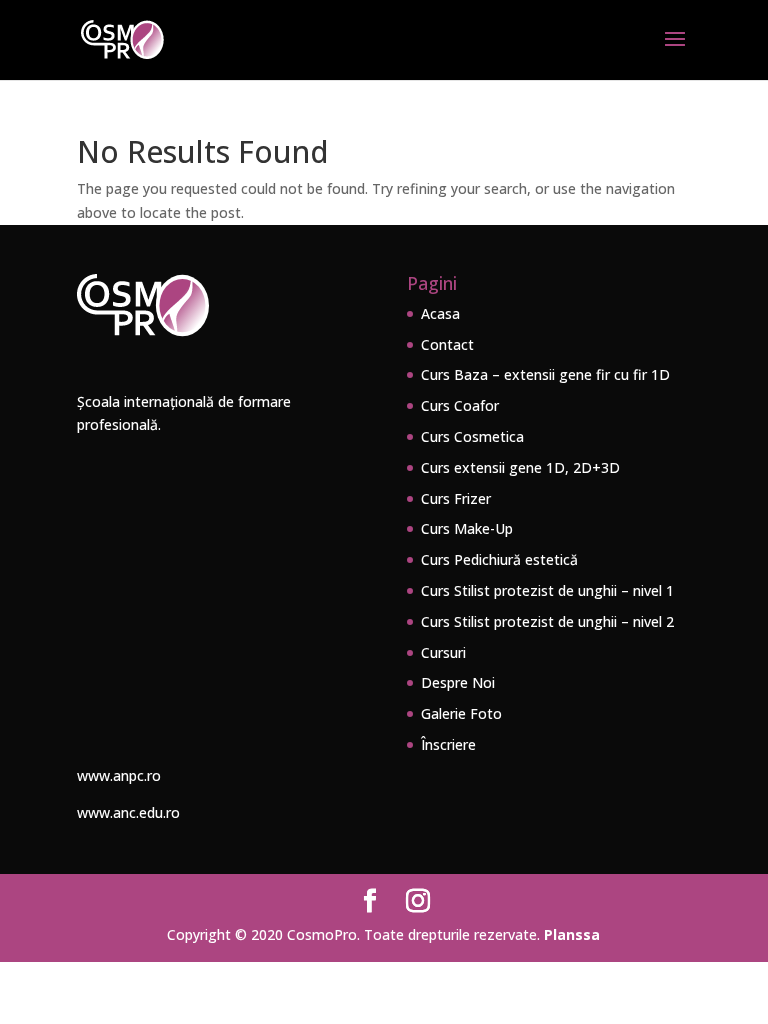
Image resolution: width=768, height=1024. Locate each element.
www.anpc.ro (119, 775)
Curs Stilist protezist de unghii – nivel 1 (547, 590)
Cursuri (443, 652)
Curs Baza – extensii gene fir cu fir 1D (545, 374)
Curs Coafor (460, 405)
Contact (447, 344)
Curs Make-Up (467, 528)
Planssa (572, 934)
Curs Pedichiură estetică (499, 559)
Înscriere (448, 744)
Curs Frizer (456, 498)
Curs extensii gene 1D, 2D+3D (520, 467)
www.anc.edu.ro (128, 812)
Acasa (440, 313)
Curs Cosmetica (472, 436)
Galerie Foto (461, 713)
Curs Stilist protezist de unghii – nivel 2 (547, 621)
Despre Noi (458, 682)
